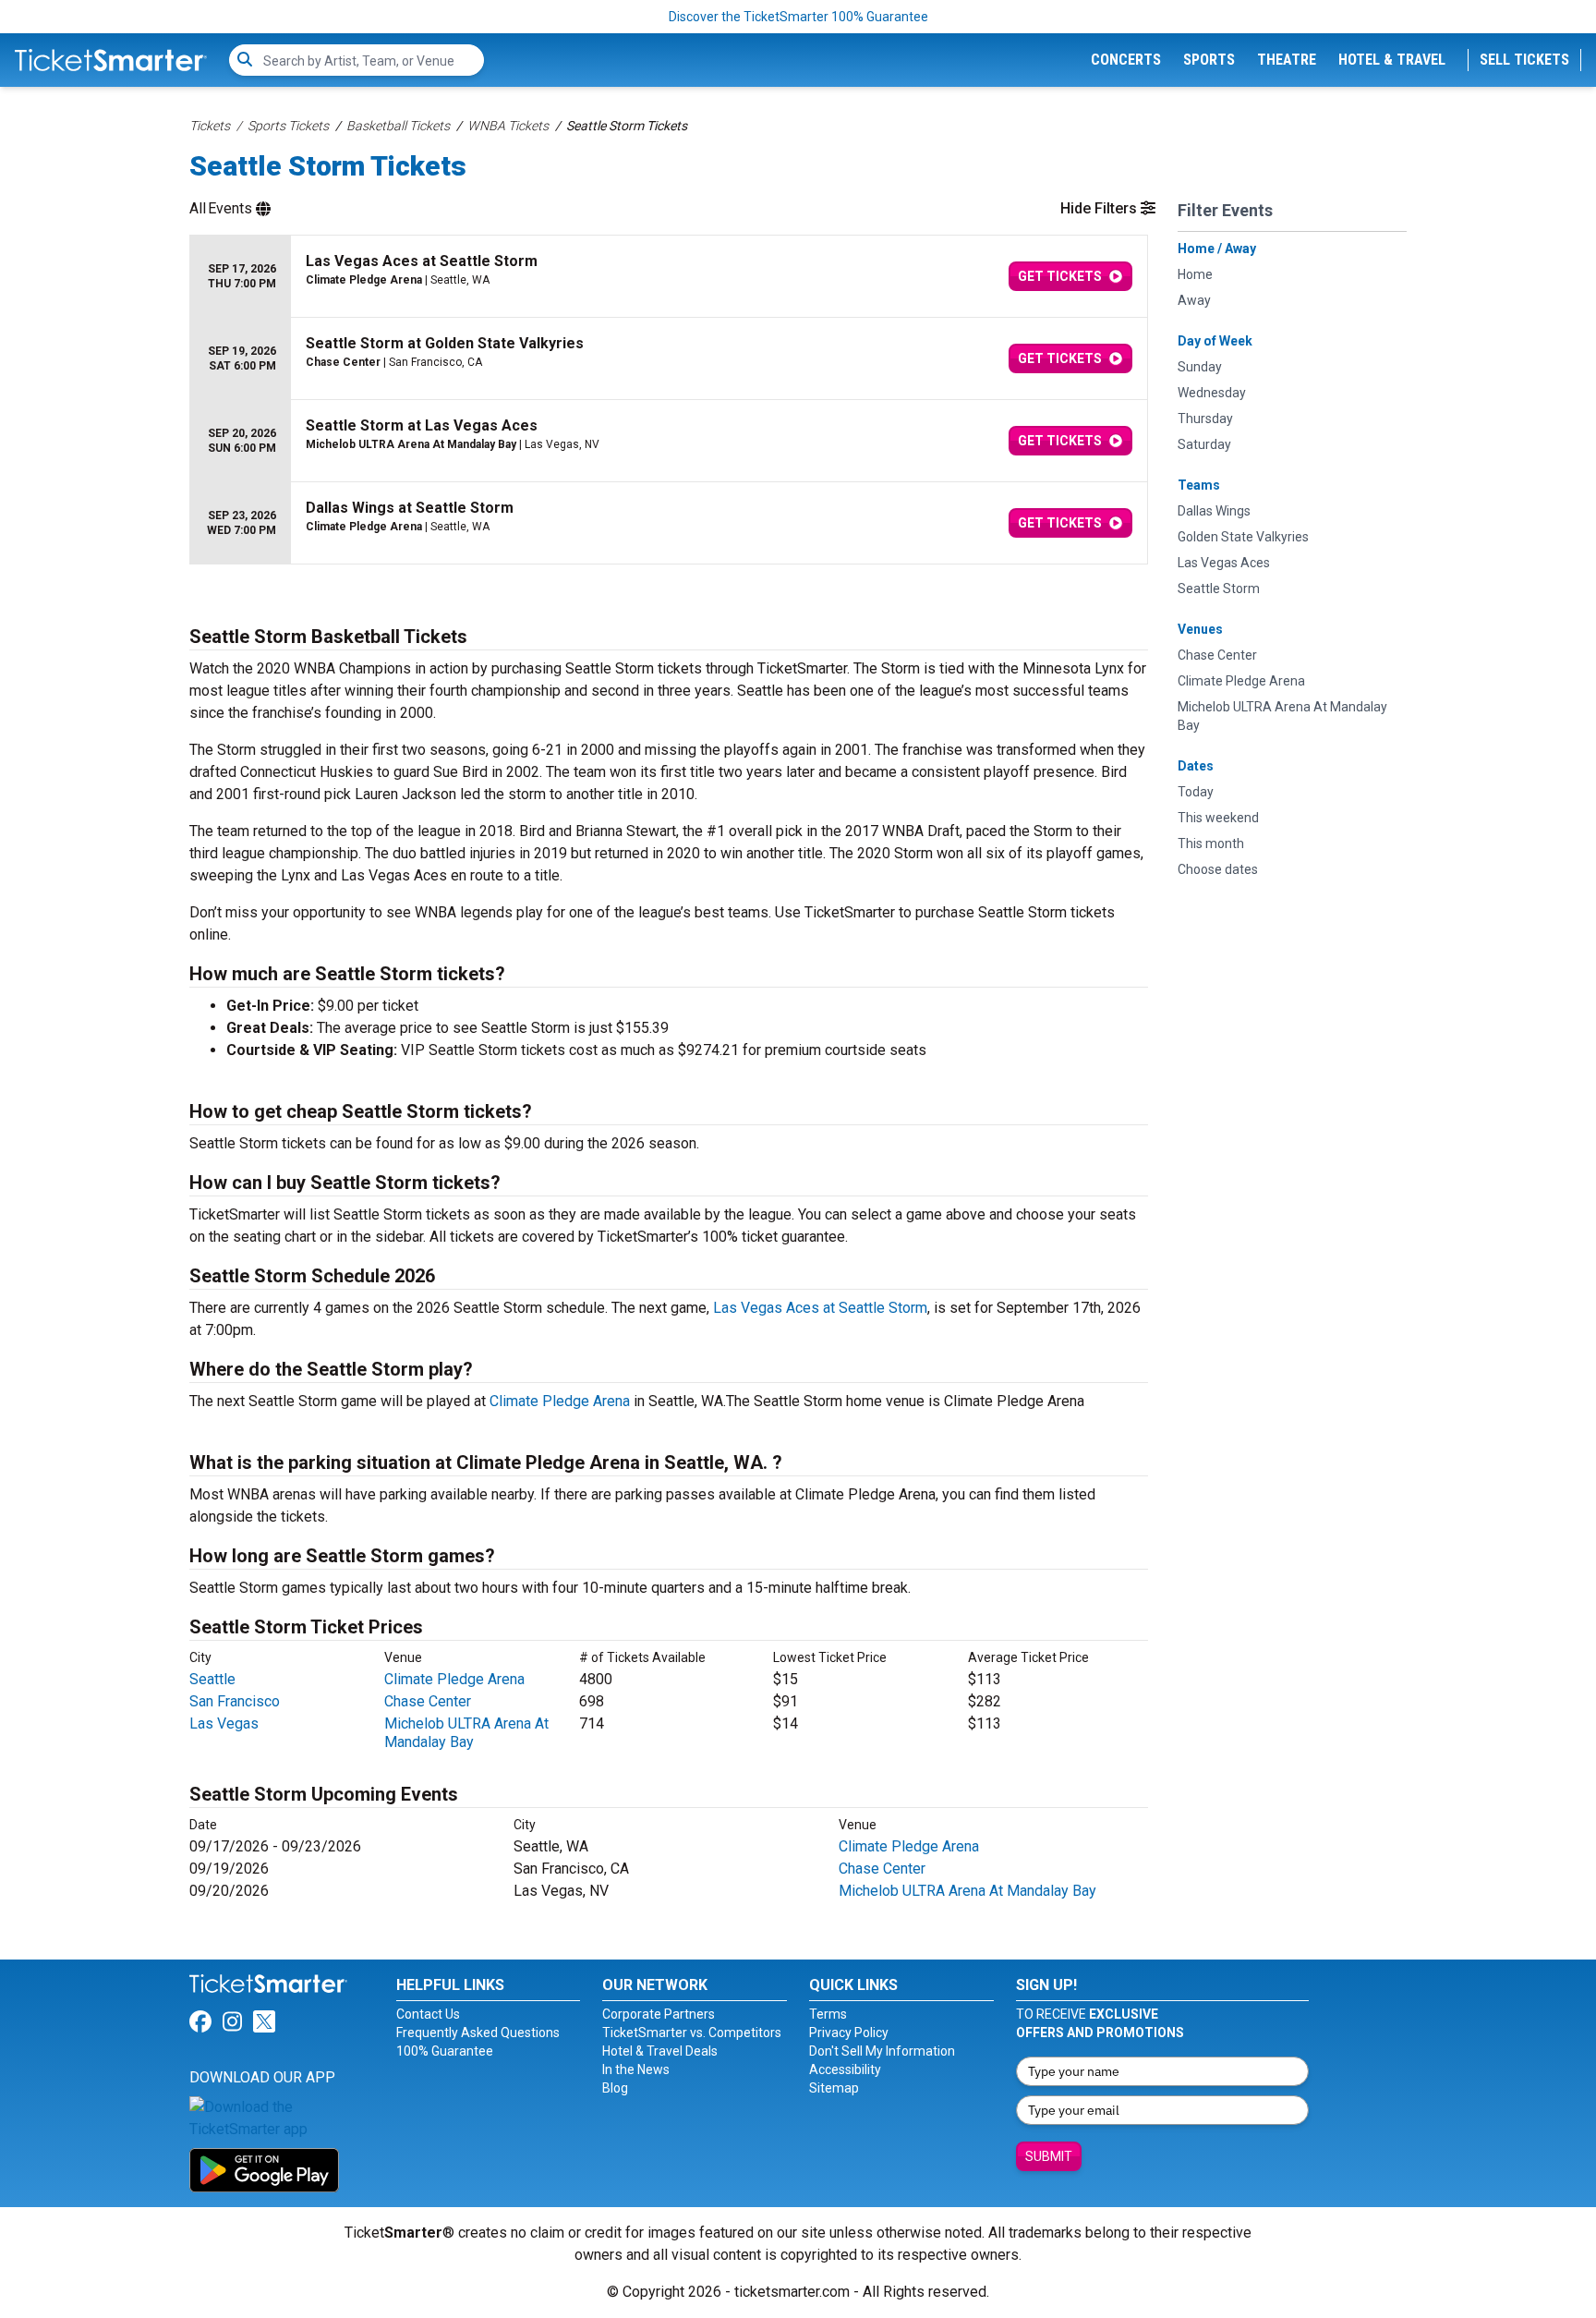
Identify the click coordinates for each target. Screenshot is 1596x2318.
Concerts (1126, 60)
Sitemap (834, 2088)
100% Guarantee (445, 2051)
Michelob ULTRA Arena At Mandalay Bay (466, 1733)
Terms (828, 2014)
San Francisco (235, 1701)
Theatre (1287, 60)
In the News (636, 2069)
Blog (615, 2088)
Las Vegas (224, 1723)
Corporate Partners (659, 2014)
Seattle (212, 1679)
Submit (1049, 2156)
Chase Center (428, 1701)
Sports (1209, 60)
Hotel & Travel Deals (660, 2051)
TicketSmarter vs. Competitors (692, 2033)
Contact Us (428, 2014)
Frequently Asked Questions (478, 2033)
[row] (669, 277)
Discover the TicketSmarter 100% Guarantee (798, 17)
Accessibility (845, 2069)
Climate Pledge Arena (560, 1401)
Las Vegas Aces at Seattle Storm (820, 1308)
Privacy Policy (849, 2033)
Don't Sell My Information (882, 2051)
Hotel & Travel (1392, 60)
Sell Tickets (1524, 60)
